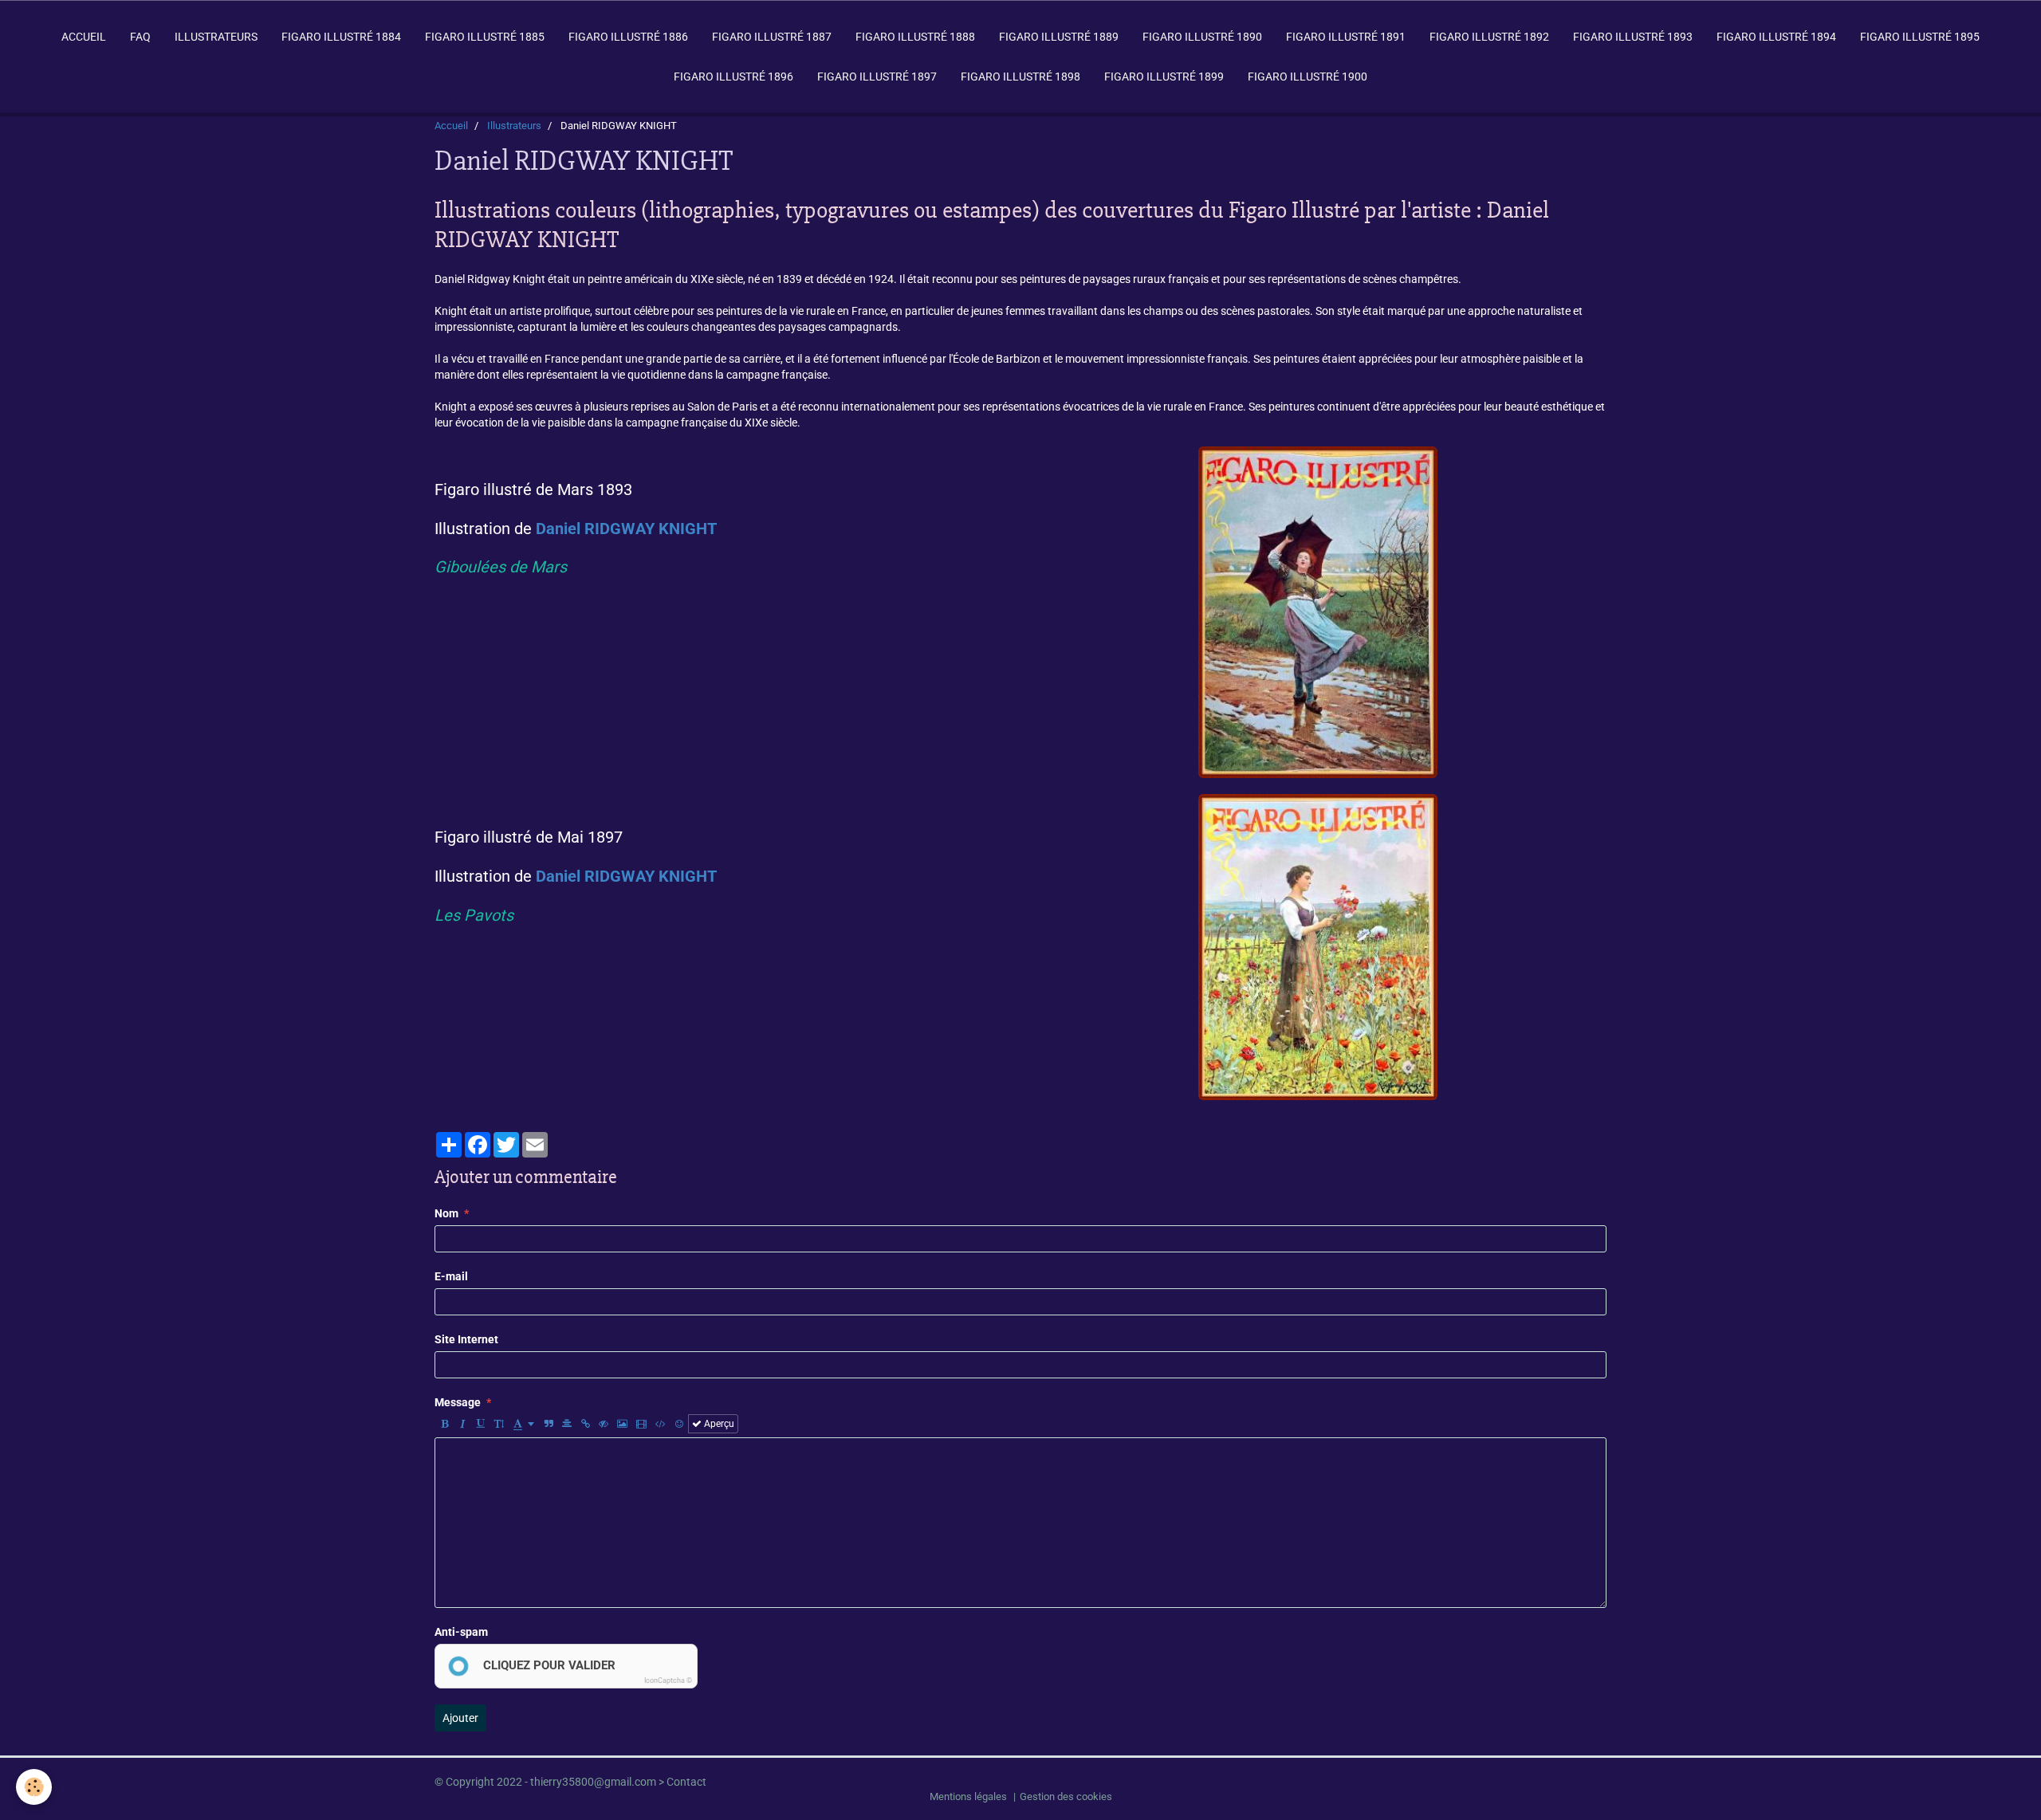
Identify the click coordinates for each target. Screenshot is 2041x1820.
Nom (446, 1213)
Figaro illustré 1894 (1776, 37)
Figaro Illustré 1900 (1308, 77)
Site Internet (466, 1339)
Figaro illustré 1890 (1202, 37)
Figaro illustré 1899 (1164, 77)
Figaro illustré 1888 (915, 37)
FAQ (140, 37)
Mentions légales (968, 1796)
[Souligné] (481, 1424)
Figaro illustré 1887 (772, 37)
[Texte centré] (567, 1424)
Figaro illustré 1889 (1059, 37)
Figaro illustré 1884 (341, 37)
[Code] (661, 1424)
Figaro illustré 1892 (1489, 37)
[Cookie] (34, 1787)
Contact (686, 1782)
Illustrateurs (216, 37)
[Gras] (444, 1424)
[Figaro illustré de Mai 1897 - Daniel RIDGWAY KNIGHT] (1318, 946)
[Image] (622, 1424)
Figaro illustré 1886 (628, 37)
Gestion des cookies (1066, 1796)
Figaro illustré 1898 (1020, 77)
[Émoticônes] (679, 1424)
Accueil (84, 37)
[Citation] (549, 1424)
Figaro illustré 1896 (733, 77)
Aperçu (718, 1424)
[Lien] (585, 1424)
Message (458, 1402)
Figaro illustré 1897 (877, 77)
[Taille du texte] (499, 1424)
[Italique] (462, 1424)
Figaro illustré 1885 (485, 37)
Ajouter (460, 1718)
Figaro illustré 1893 (1633, 37)
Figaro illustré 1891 (1346, 37)
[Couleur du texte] (524, 1424)
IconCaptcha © (668, 1680)
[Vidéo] (641, 1424)
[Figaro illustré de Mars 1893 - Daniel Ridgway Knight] (1318, 611)
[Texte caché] (604, 1424)
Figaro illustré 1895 (1920, 37)
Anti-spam (461, 1632)
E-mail (451, 1276)
